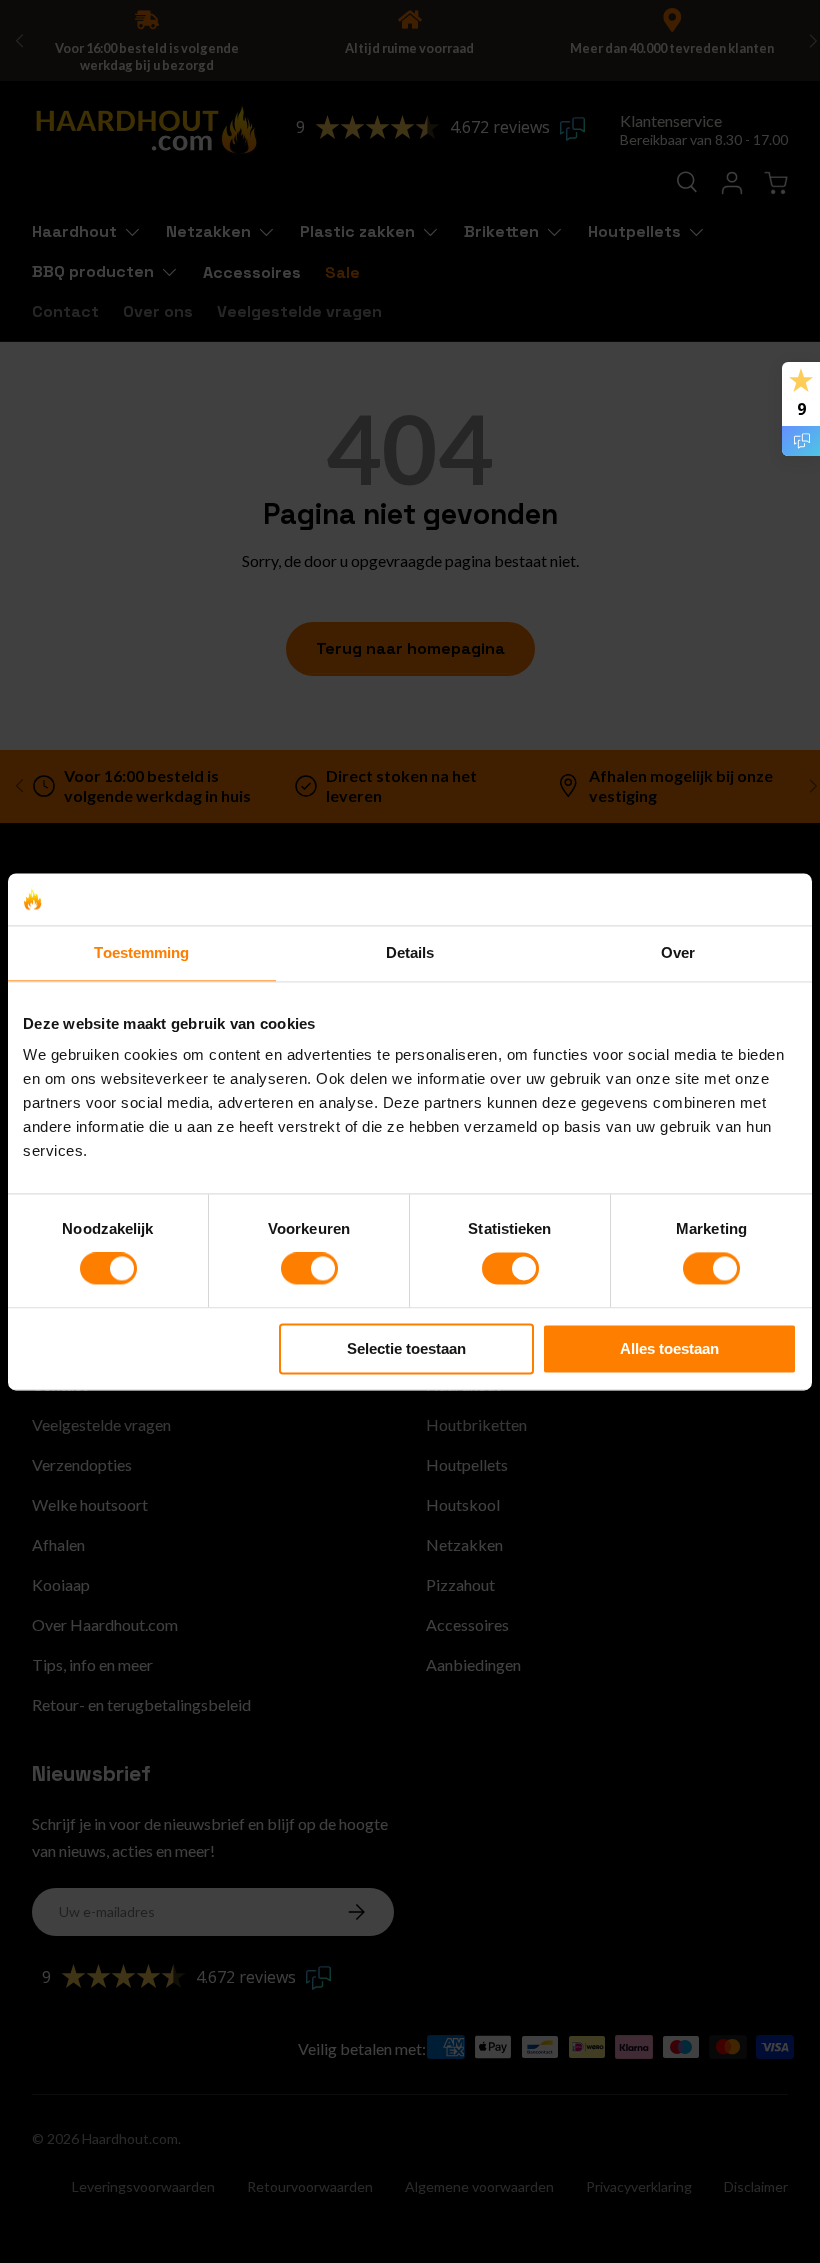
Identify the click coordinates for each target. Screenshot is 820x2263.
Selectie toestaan (406, 1348)
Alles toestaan (669, 1348)
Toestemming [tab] (141, 952)
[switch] (309, 1269)
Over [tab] (678, 952)
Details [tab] (410, 952)
